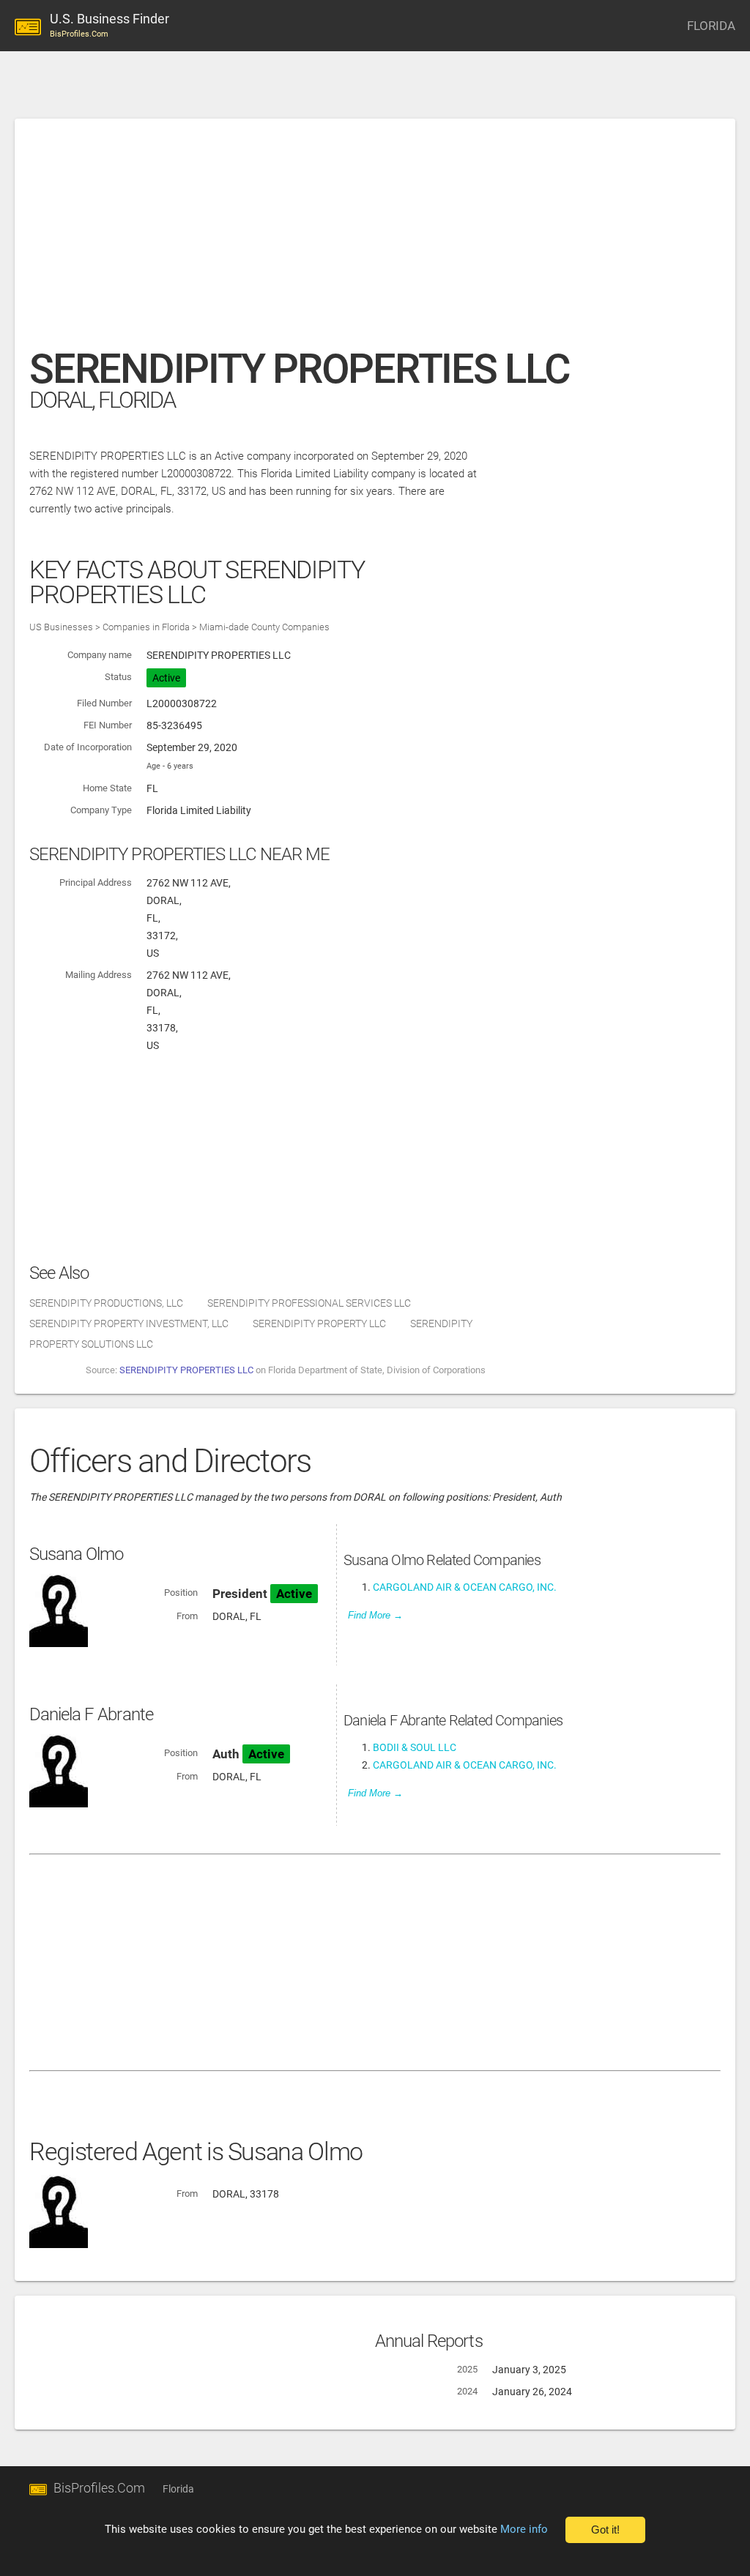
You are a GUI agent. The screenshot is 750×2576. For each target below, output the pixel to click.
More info (524, 2529)
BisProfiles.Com (99, 2488)
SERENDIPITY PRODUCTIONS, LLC (106, 1303)
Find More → (375, 1615)
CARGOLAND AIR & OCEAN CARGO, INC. (465, 1587)
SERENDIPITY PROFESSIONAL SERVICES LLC (309, 1303)
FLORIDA (711, 26)
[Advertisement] (375, 241)
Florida (178, 2489)
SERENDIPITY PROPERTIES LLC (186, 1370)
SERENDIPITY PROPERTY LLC (319, 1324)
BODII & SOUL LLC (415, 1747)
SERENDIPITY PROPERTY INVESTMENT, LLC (129, 1324)
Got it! (605, 2530)
